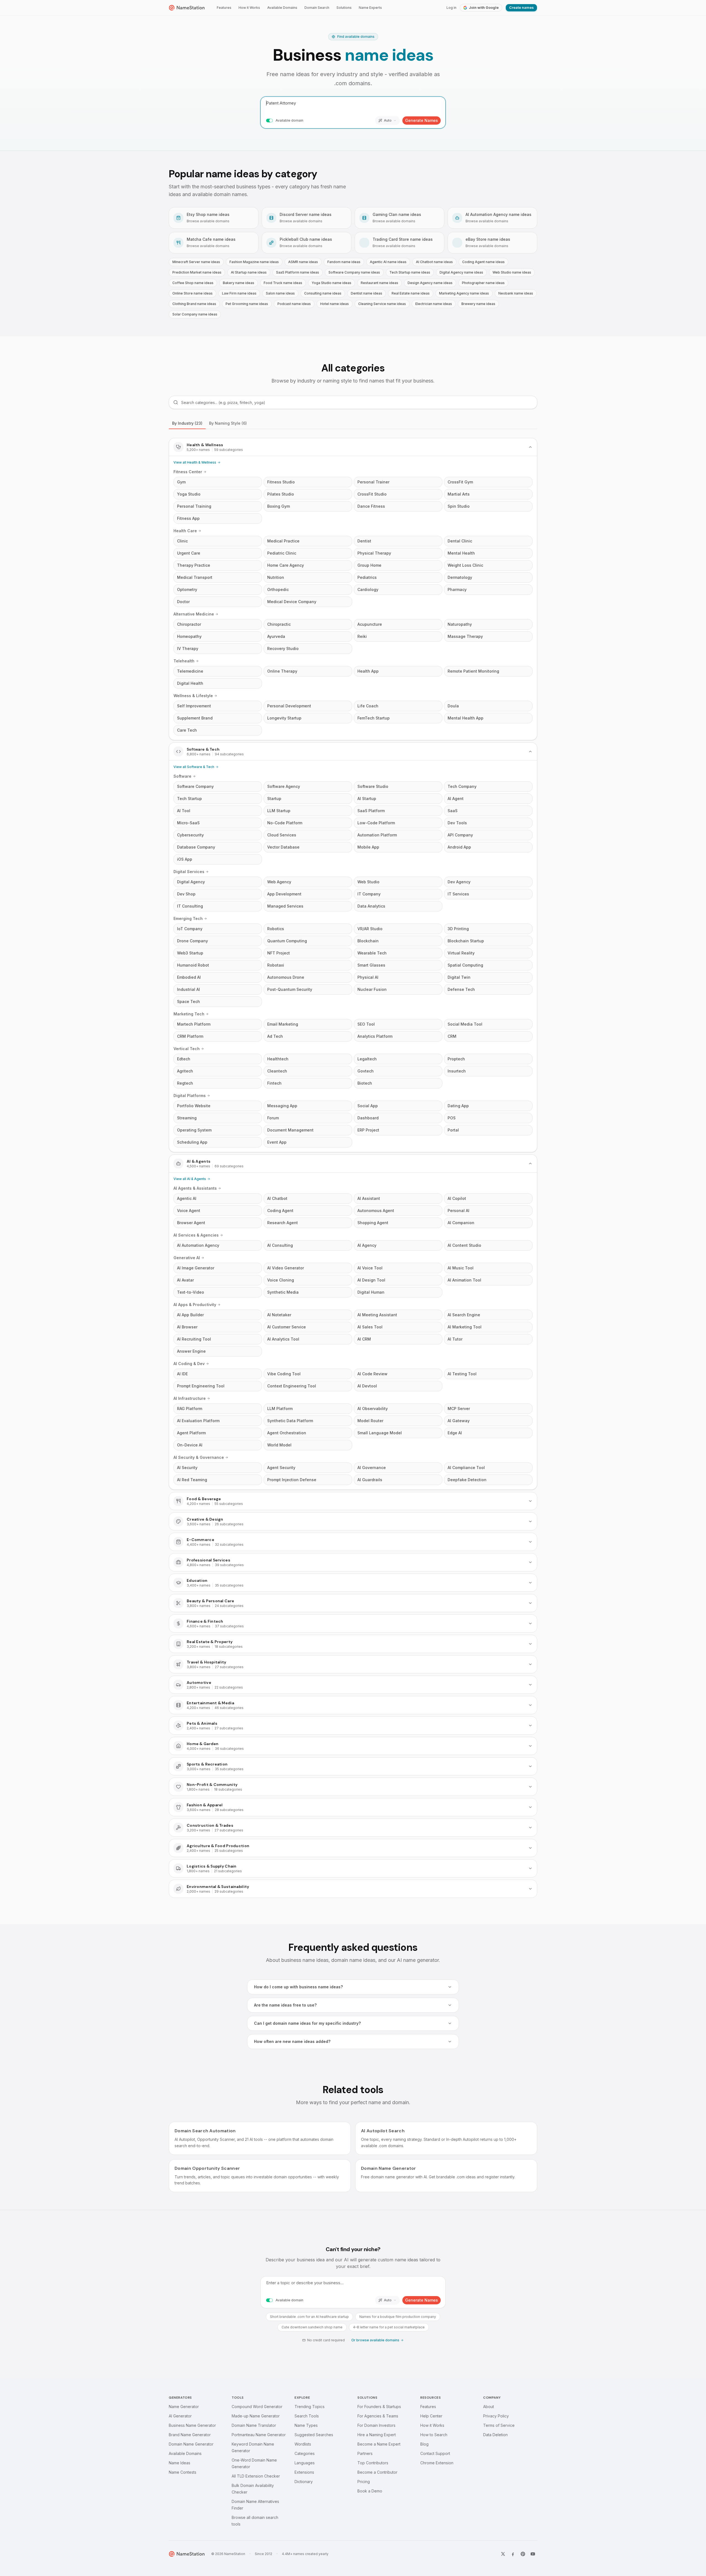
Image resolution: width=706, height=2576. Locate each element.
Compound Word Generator (257, 2407)
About (489, 2407)
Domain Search (317, 8)
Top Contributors (373, 2463)
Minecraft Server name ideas (196, 262)
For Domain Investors (376, 2425)
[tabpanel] (353, 1168)
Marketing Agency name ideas (464, 293)
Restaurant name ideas (379, 283)
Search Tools (307, 2416)
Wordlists (303, 2444)
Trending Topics (310, 2407)
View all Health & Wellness (195, 462)
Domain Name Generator (191, 2444)
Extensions (304, 2472)
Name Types (306, 2425)
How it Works (249, 8)
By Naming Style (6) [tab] (228, 423)
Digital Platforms (190, 1096)
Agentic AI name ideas (388, 262)
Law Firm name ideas (239, 293)
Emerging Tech (188, 918)
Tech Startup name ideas (410, 272)
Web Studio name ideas (512, 272)
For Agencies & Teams (378, 2416)
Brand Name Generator (190, 2435)
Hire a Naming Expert (377, 2435)
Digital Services (189, 872)
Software (182, 776)
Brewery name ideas (478, 304)
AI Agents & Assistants (195, 1188)
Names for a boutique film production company (398, 2317)
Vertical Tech (187, 1049)
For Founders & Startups (379, 2407)
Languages (305, 2463)
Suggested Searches (314, 2435)
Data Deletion (495, 2435)
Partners (365, 2453)
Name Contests (183, 2472)
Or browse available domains (375, 2340)
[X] (503, 2554)
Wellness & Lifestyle (193, 696)
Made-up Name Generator (256, 2416)
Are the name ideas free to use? (285, 2005)
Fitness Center (188, 472)
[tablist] (353, 423)
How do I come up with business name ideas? (298, 1987)
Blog (424, 2444)
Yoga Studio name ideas (331, 283)
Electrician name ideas (434, 304)
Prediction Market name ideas (197, 272)
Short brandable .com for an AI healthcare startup (309, 2317)
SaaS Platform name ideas (298, 272)
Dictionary (304, 2482)
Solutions (344, 8)
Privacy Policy (496, 2416)
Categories (305, 2453)
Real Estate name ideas (411, 293)
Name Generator (184, 2407)
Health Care (185, 531)
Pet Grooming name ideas (247, 304)
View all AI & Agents (190, 1179)
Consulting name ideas (323, 293)
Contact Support (435, 2453)
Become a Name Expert (379, 2444)
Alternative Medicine (194, 614)
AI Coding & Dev (189, 1364)
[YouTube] (533, 2554)
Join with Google (484, 8)
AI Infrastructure (190, 1398)
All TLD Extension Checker (256, 2476)
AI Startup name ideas (249, 272)
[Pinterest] (523, 2554)
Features (224, 8)
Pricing (364, 2482)
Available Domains (282, 8)
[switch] (269, 121)
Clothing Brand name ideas (194, 304)
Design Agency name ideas (430, 283)
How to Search (434, 2435)
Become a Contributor (377, 2472)
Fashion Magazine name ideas (254, 262)
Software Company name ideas (354, 272)
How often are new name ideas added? (292, 2041)
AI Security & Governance (199, 1457)
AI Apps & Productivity (195, 1305)
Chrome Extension (437, 2463)
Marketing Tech (189, 1014)
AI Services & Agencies (196, 1235)
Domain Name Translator (254, 2425)
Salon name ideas (280, 293)
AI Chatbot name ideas (434, 262)
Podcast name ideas (294, 304)
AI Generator (180, 2416)
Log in (451, 8)
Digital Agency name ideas (461, 272)
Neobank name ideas (516, 293)
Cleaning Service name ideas (382, 304)
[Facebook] (513, 2554)
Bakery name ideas (239, 283)
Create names (521, 8)
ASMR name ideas (303, 262)
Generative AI (187, 1258)
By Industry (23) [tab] (187, 423)
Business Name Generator (192, 2425)
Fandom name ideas (344, 262)
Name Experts (370, 8)
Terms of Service (499, 2425)
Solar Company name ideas (195, 314)
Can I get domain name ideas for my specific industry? (307, 2023)
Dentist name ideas (367, 293)
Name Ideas (180, 2463)
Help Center (431, 2416)
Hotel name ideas (335, 304)
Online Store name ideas (192, 293)
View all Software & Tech (194, 767)
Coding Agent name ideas (483, 262)
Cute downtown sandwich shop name (312, 2327)
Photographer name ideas (483, 283)
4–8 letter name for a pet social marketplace (389, 2327)
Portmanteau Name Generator (259, 2435)
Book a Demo (370, 2491)
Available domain (289, 120)
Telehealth (184, 661)
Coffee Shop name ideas (193, 283)
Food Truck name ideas (283, 283)
